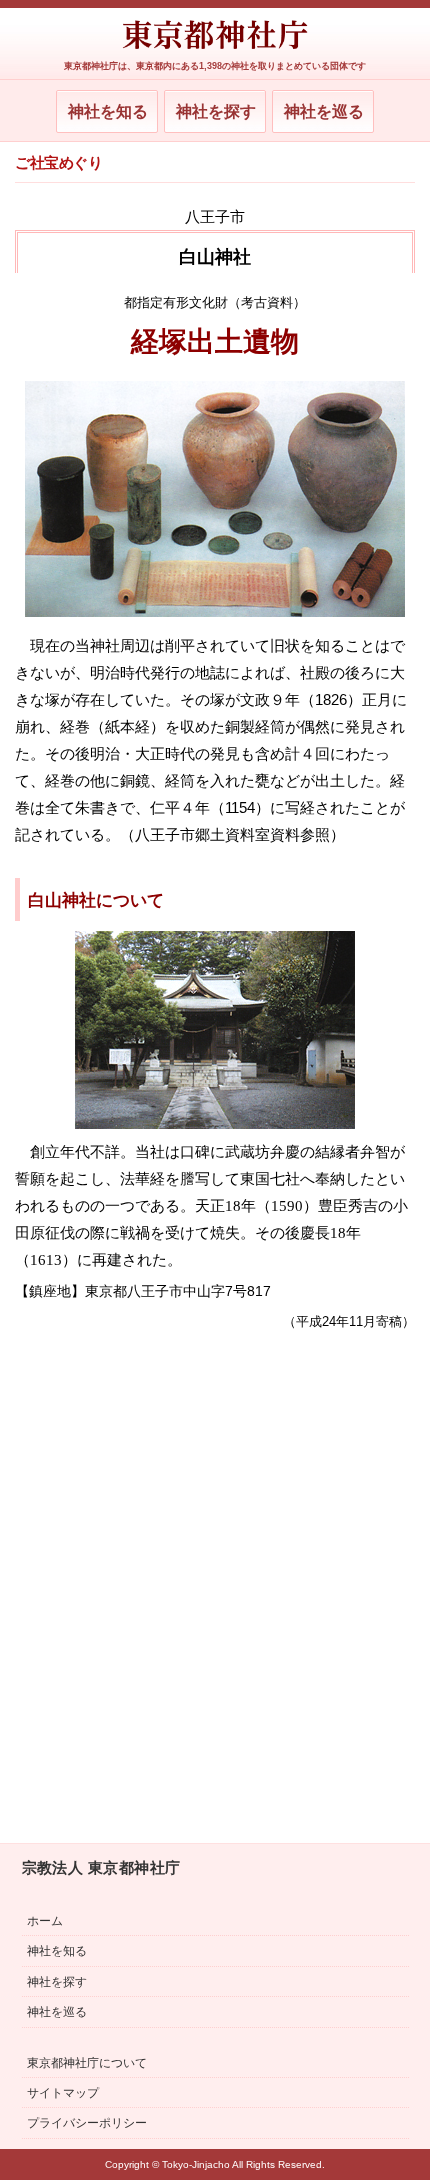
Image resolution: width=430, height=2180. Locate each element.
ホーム (45, 1921)
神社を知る (108, 111)
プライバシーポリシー (87, 2123)
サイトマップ (63, 2093)
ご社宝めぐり (58, 163)
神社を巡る (324, 111)
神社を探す (216, 111)
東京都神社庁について (87, 2063)
